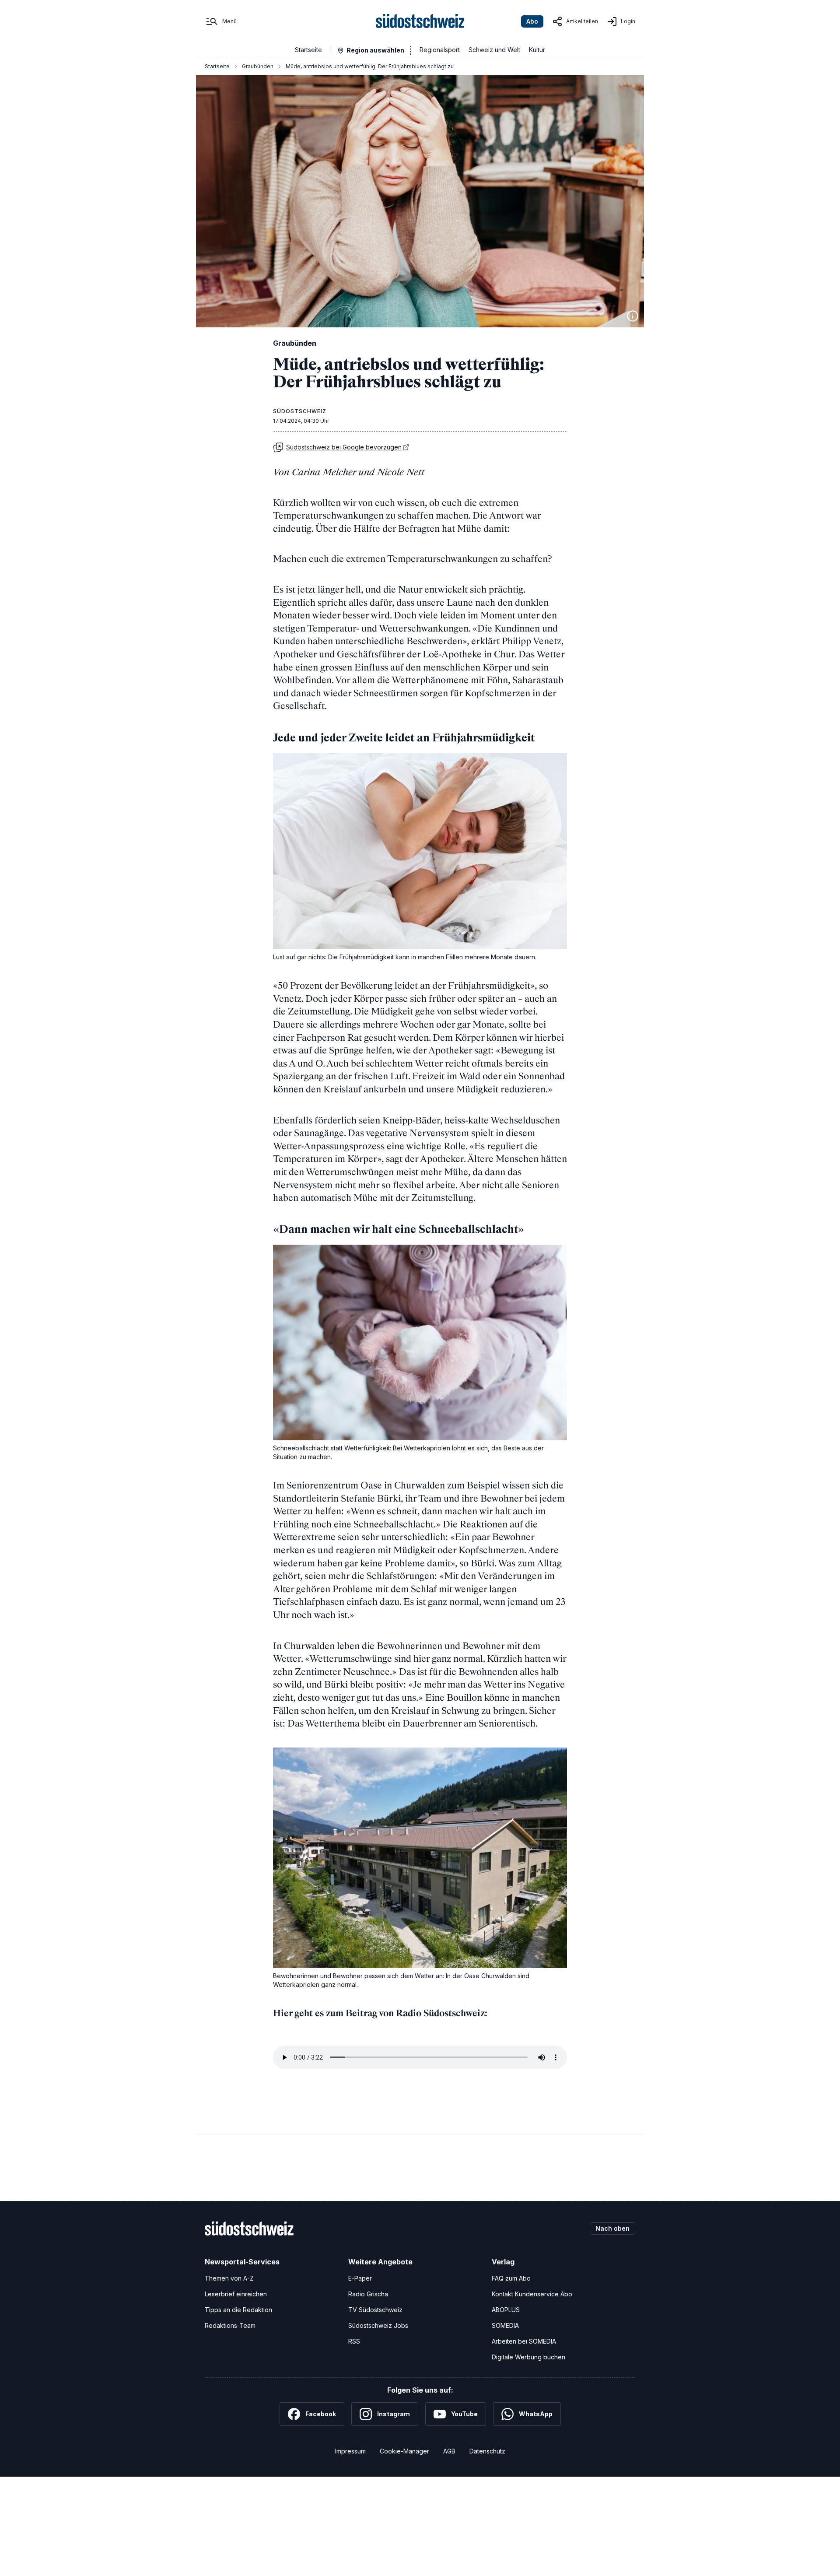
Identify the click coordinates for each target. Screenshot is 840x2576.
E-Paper (360, 2278)
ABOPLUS (506, 2310)
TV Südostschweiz (375, 2310)
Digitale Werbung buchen (528, 2357)
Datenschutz (487, 2451)
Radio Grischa (368, 2294)
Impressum (350, 2451)
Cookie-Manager (404, 2451)
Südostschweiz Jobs (378, 2325)
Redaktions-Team (230, 2325)
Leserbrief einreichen (236, 2294)
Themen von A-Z (229, 2278)
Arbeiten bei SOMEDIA (524, 2341)
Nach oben (612, 2228)
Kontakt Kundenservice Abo (532, 2294)
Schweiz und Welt (494, 50)
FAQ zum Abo (511, 2278)
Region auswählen (375, 50)
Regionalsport (440, 50)
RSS (354, 2341)
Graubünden (258, 66)
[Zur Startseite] (420, 21)
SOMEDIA (505, 2325)
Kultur (537, 50)
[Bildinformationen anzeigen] (633, 316)
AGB (449, 2451)
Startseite (308, 50)
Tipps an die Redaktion (238, 2310)
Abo (532, 21)
